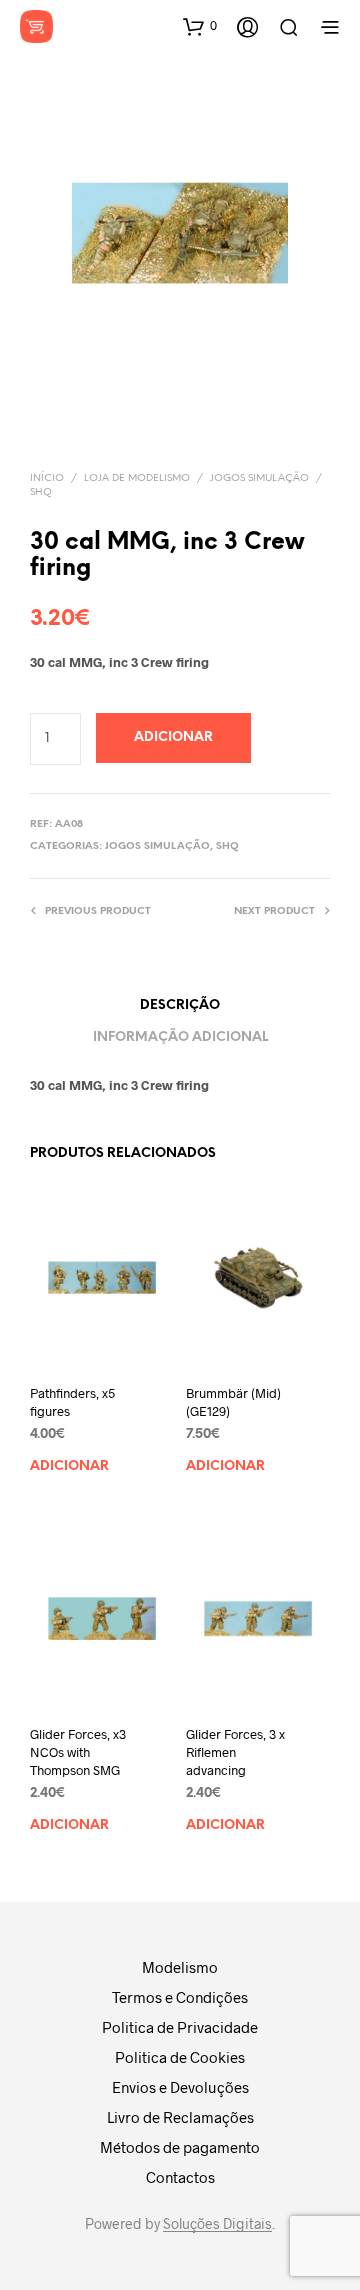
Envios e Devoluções (180, 2087)
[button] (200, 26)
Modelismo (180, 1967)
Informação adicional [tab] (180, 1037)
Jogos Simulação (259, 478)
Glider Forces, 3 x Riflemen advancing (235, 1751)
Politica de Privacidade (180, 2027)
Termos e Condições (180, 1997)
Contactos (180, 2177)
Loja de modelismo (137, 478)
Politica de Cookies (180, 2057)
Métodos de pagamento (180, 2147)
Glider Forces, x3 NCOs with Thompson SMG (78, 1751)
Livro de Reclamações (180, 2117)
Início (47, 478)
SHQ (41, 492)
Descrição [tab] (180, 1005)
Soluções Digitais (217, 2224)
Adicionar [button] (69, 1466)
